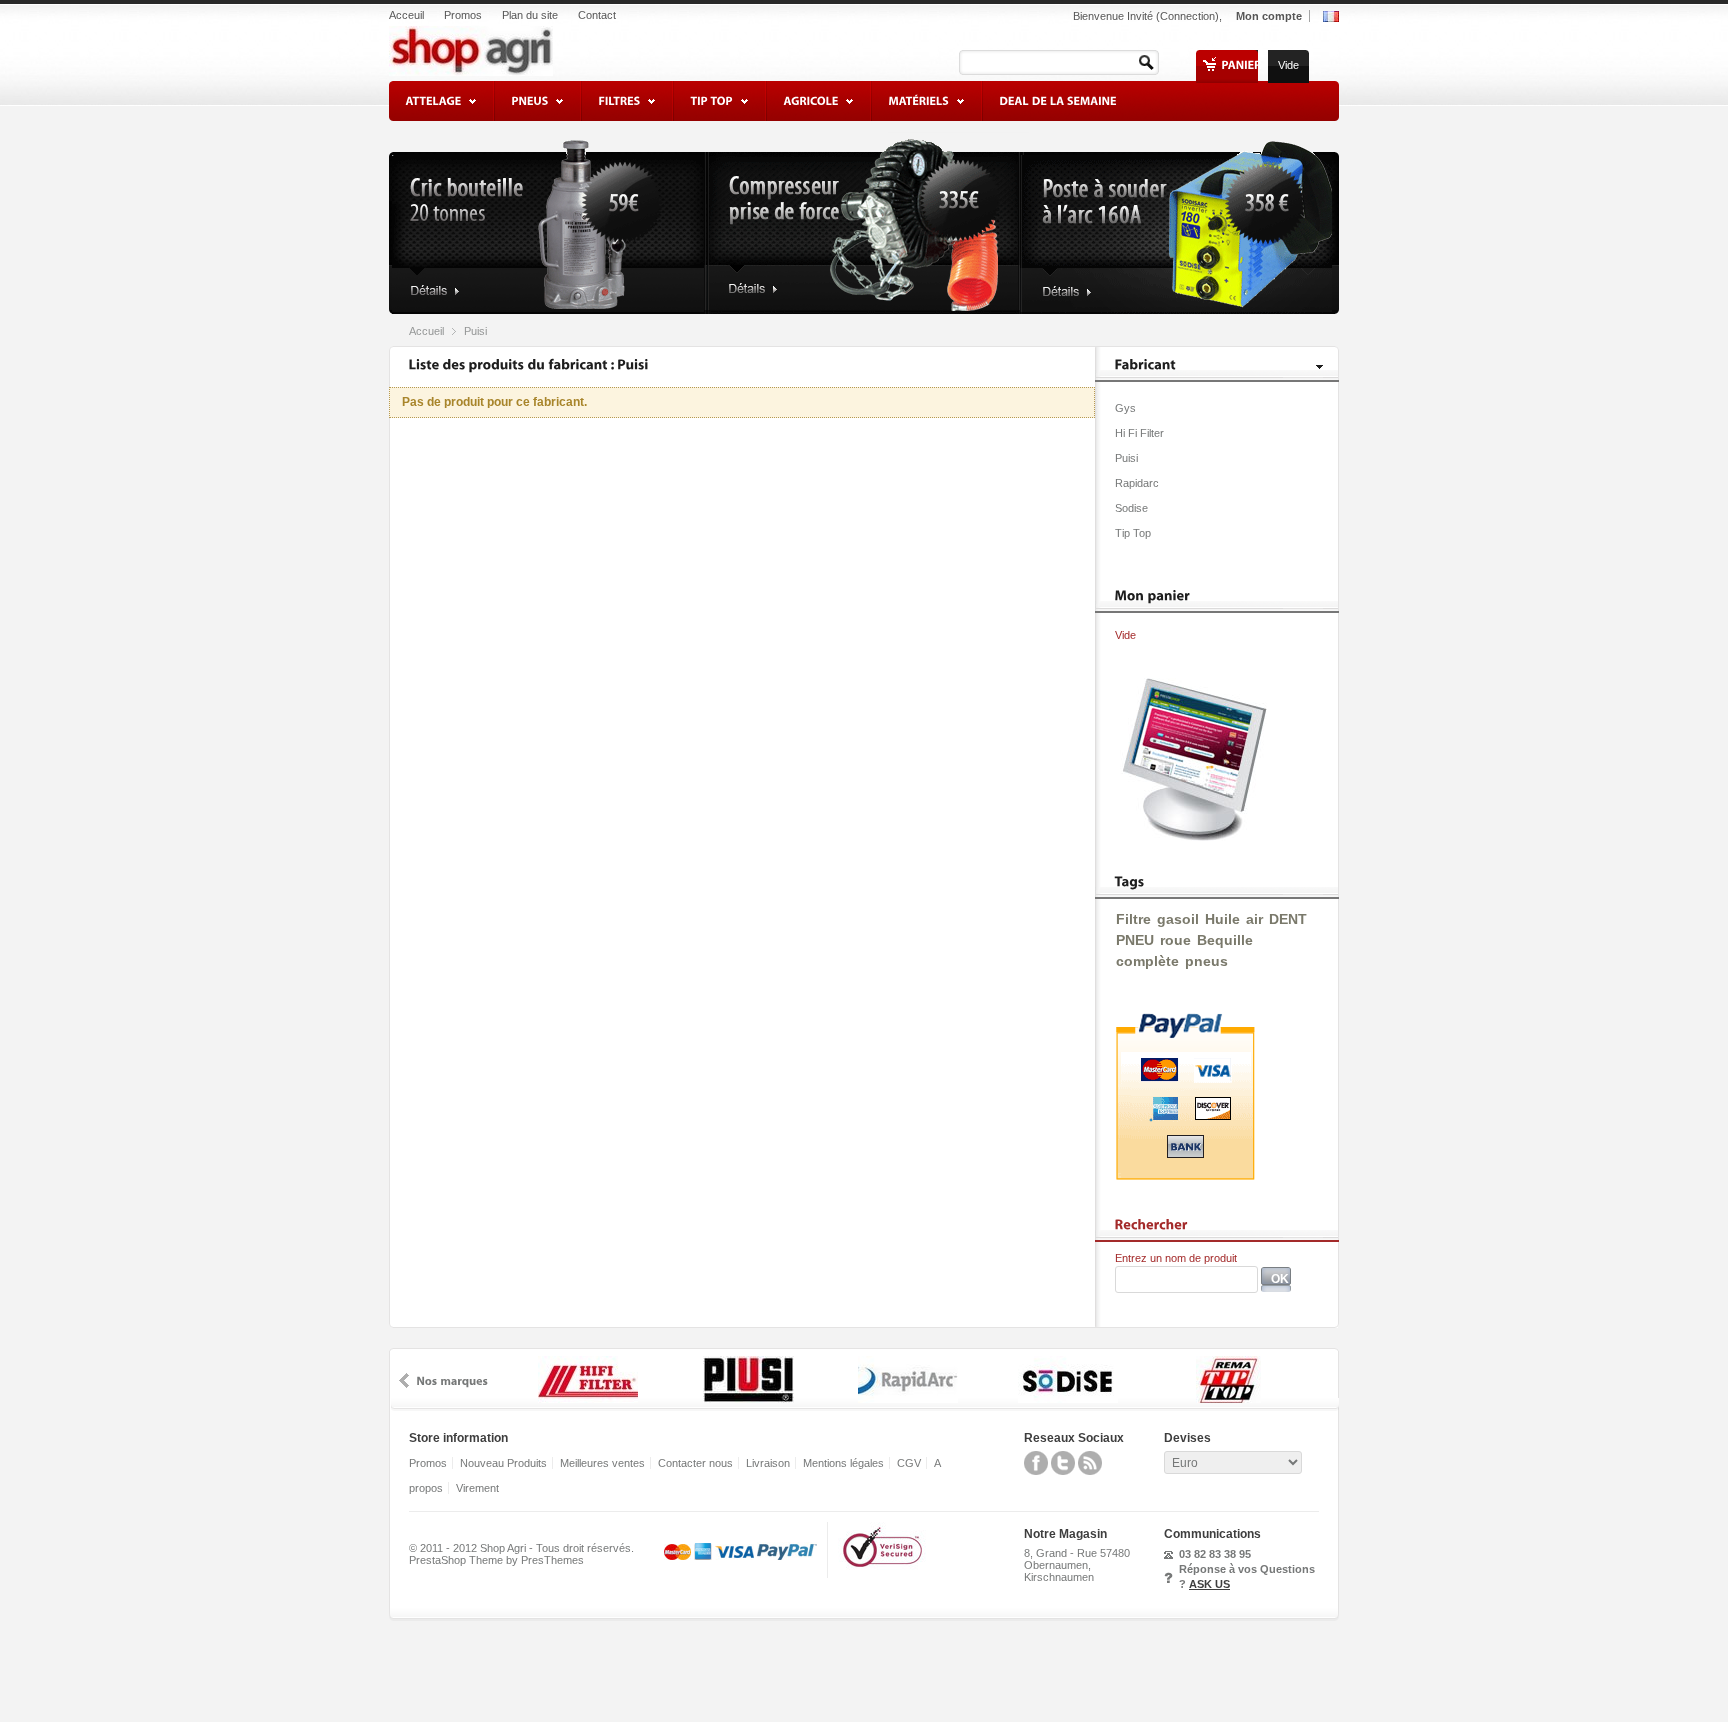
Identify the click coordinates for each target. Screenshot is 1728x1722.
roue (1175, 940)
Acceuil (406, 15)
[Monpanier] (1153, 595)
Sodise (1131, 508)
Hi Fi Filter (1139, 433)
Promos (463, 15)
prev (404, 1380)
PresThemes (552, 1560)
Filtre (1133, 919)
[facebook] (1036, 1471)
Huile (1222, 919)
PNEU (1135, 940)
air (1254, 919)
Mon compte (1269, 16)
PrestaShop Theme (456, 1560)
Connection (1187, 16)
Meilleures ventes (602, 1463)
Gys (1125, 408)
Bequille (1225, 940)
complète (1147, 961)
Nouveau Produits (503, 1463)
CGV (909, 1463)
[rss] (1090, 1471)
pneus (1206, 961)
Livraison (768, 1463)
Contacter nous (695, 1463)
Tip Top (1133, 533)
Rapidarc (1137, 483)
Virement (477, 1488)
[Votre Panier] (1241, 65)
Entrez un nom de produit (1176, 1258)
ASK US (1209, 1584)
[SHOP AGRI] (521, 45)
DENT (1288, 919)
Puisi (1126, 458)
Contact (597, 15)
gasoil (1178, 919)
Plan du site (530, 15)
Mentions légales (843, 1463)
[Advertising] (1189, 837)
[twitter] (1063, 1471)
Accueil (426, 331)
